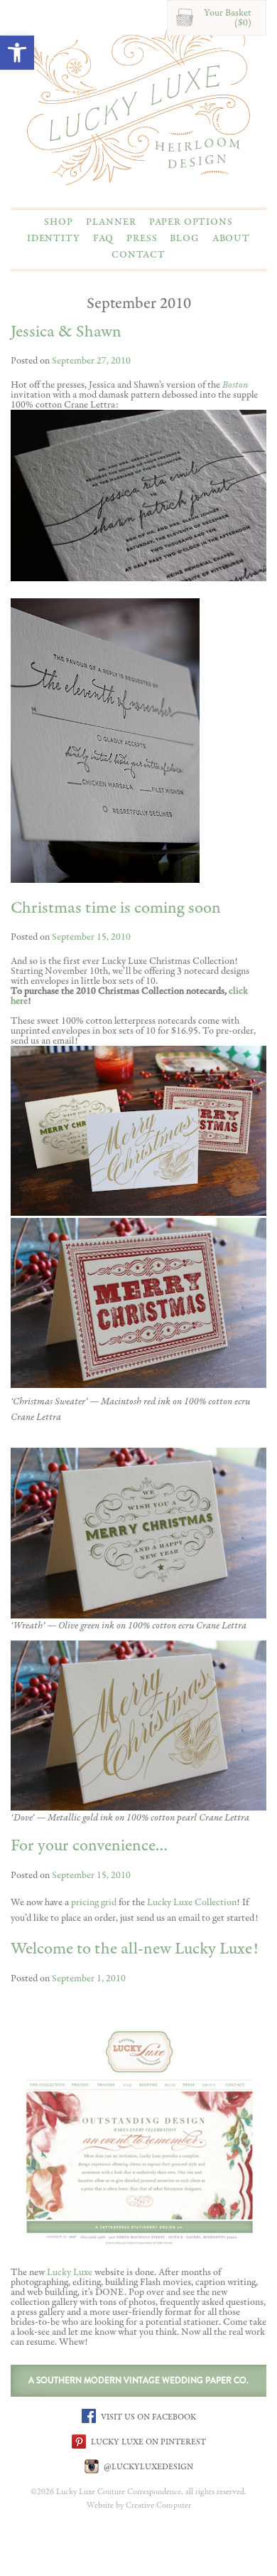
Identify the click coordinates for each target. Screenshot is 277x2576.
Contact (138, 255)
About (231, 238)
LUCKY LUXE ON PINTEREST (147, 2442)
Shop (58, 222)
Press (142, 238)
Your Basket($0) (228, 18)
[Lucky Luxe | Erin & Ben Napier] (138, 102)
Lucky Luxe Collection (192, 1902)
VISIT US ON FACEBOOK (147, 2417)
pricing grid (94, 1902)
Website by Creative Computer (139, 2506)
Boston (235, 385)
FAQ (104, 238)
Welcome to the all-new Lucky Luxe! (135, 1949)
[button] (17, 53)
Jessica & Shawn (66, 332)
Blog (184, 238)
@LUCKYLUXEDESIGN (147, 2466)
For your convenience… (89, 1846)
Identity (54, 238)
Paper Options (191, 222)
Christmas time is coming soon (116, 908)
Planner (111, 222)
